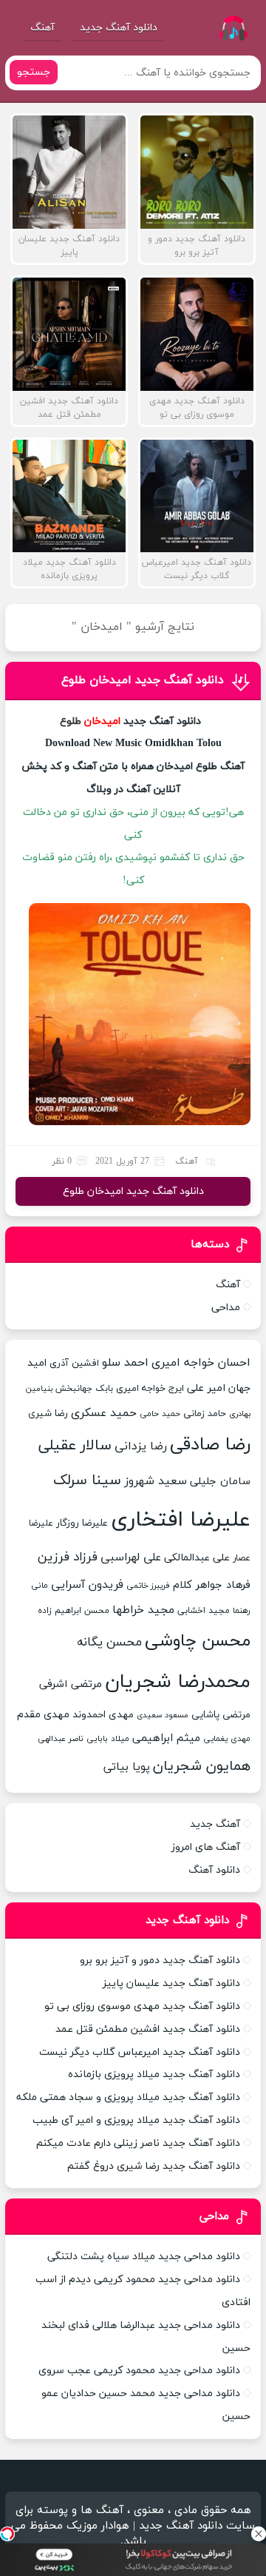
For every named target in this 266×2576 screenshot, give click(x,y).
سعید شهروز (156, 1481)
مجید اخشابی (204, 1610)
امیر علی (206, 1388)
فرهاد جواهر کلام (212, 1585)
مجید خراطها (143, 1610)
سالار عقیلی (75, 1446)
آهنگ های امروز (206, 1847)
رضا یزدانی (141, 1446)
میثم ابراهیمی (166, 1738)
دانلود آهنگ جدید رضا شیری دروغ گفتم (154, 2166)
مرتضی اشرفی (71, 1684)
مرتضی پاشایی (221, 1715)
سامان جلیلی (220, 1482)
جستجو (34, 72)
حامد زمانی (205, 1414)
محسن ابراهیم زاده (74, 1611)
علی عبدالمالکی (197, 1558)
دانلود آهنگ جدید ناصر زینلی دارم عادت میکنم (138, 2143)
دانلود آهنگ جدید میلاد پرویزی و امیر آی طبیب (136, 2120)
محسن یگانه (109, 1643)
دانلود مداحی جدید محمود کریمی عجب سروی (139, 2371)
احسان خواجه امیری (201, 1363)
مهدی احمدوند (103, 1715)
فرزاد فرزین (68, 1557)
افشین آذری (74, 1364)
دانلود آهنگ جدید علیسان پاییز (171, 1983)
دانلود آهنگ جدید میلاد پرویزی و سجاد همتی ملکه (128, 2097)
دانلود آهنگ (214, 1870)
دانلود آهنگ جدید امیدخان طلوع (143, 680)
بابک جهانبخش (84, 1388)
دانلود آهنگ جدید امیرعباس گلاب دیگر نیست (140, 2052)
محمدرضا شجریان (178, 1682)
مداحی (226, 1308)
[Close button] (259, 2534)
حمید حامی (160, 1414)
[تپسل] (7, 2534)
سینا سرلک (87, 1480)
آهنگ (42, 28)
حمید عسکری (104, 1413)
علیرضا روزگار (82, 1523)
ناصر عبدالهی (61, 1739)
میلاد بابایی (108, 1739)
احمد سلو (125, 1363)
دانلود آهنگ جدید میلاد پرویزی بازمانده (154, 2074)
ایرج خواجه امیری (150, 1389)
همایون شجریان (202, 1767)
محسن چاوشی (198, 1641)
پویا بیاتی (127, 1767)
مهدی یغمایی (227, 1739)
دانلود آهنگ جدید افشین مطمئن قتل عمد (148, 2029)
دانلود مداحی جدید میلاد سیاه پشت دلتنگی (144, 2257)
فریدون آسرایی (87, 1585)
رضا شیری (48, 1413)
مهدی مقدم (43, 1715)
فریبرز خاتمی (148, 1586)
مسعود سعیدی (163, 1715)
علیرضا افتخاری (181, 1520)
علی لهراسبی (131, 1557)
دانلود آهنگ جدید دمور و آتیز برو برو (160, 1960)
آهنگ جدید (215, 1824)
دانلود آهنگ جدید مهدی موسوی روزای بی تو (142, 2006)
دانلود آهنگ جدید (119, 28)
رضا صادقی (210, 1445)
